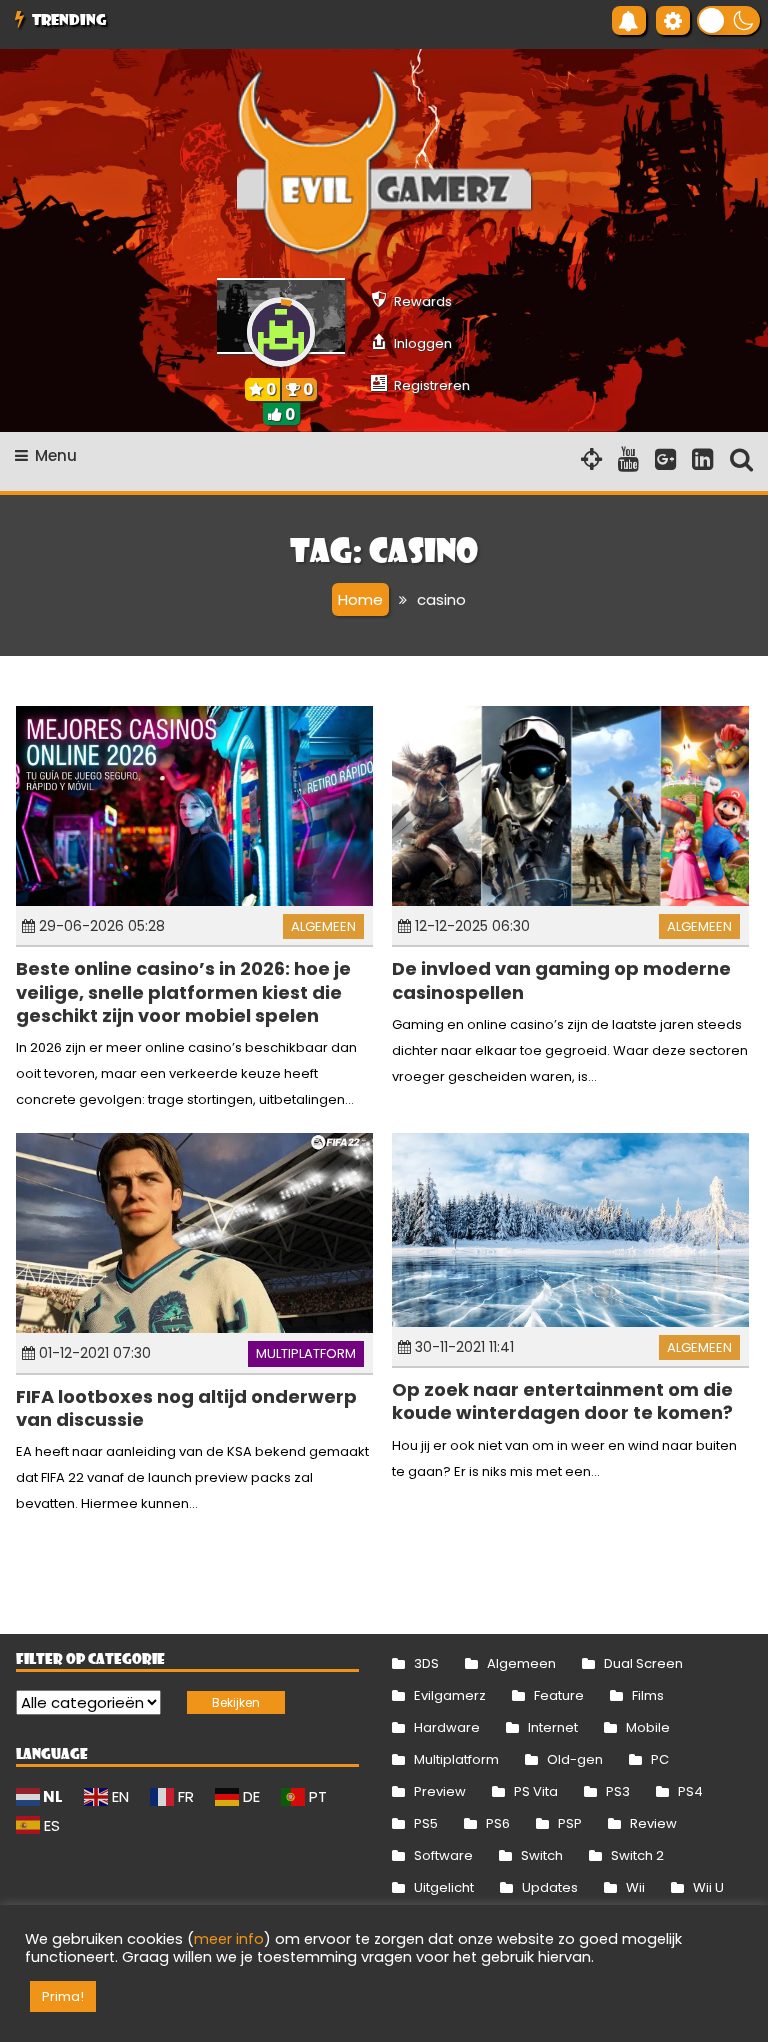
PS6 (498, 1823)
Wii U (708, 1887)
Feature (559, 1695)
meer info (229, 1939)
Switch (542, 1855)
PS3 (618, 1791)
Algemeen (323, 926)
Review (653, 1823)
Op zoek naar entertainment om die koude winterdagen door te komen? (562, 1401)
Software (443, 1855)
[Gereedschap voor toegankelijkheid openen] (673, 20)
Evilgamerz (450, 1695)
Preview (440, 1791)
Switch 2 (637, 1855)
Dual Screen (643, 1663)
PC (660, 1759)
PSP (570, 1823)
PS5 (426, 1823)
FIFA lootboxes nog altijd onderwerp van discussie (186, 1408)
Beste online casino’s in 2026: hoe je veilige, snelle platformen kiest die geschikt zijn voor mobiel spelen (183, 992)
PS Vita (536, 1791)
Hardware (447, 1727)
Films (648, 1695)
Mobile (648, 1727)
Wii (635, 1887)
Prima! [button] (63, 1996)
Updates (550, 1887)
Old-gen (575, 1759)
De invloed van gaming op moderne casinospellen (561, 980)
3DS (426, 1663)
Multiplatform (306, 1353)
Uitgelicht (444, 1887)
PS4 (690, 1791)
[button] (728, 20)
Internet (553, 1727)
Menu (56, 455)
